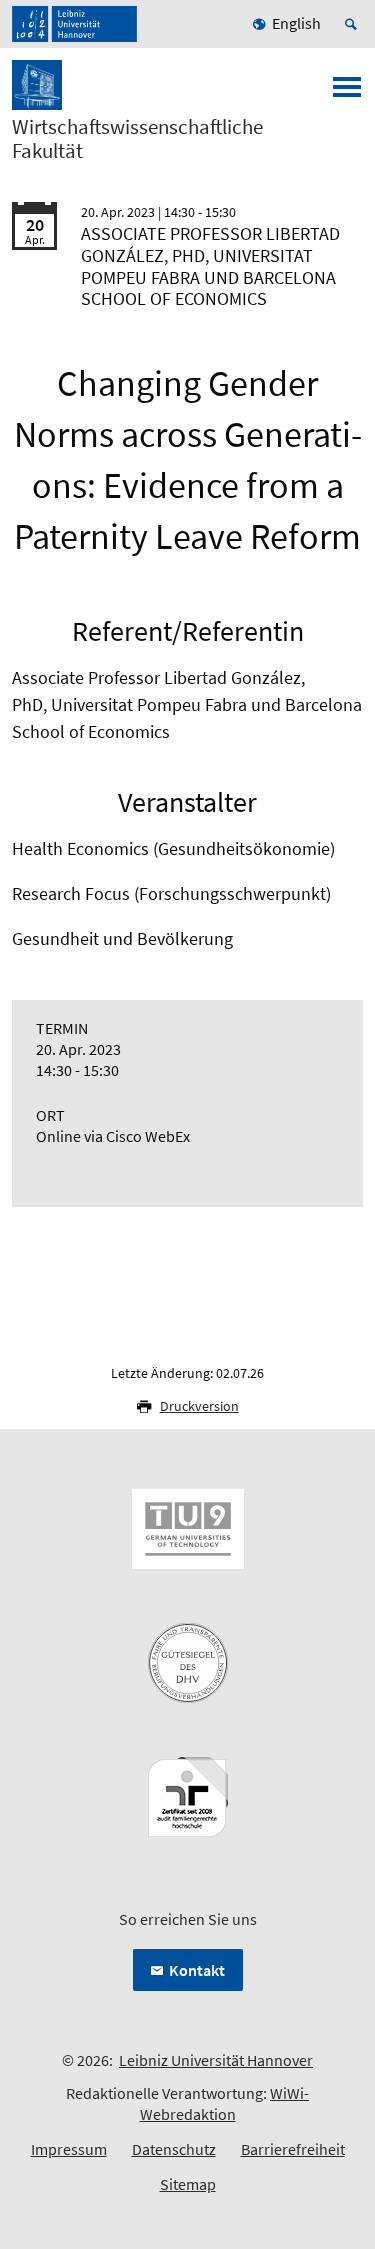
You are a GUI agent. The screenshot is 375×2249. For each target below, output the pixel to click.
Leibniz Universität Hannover (216, 2060)
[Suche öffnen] (354, 24)
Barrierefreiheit (293, 2149)
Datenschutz (174, 2149)
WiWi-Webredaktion (225, 2103)
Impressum (69, 2149)
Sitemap (188, 2184)
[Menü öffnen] (347, 93)
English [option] (296, 23)
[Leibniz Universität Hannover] (74, 24)
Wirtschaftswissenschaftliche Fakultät (137, 139)
